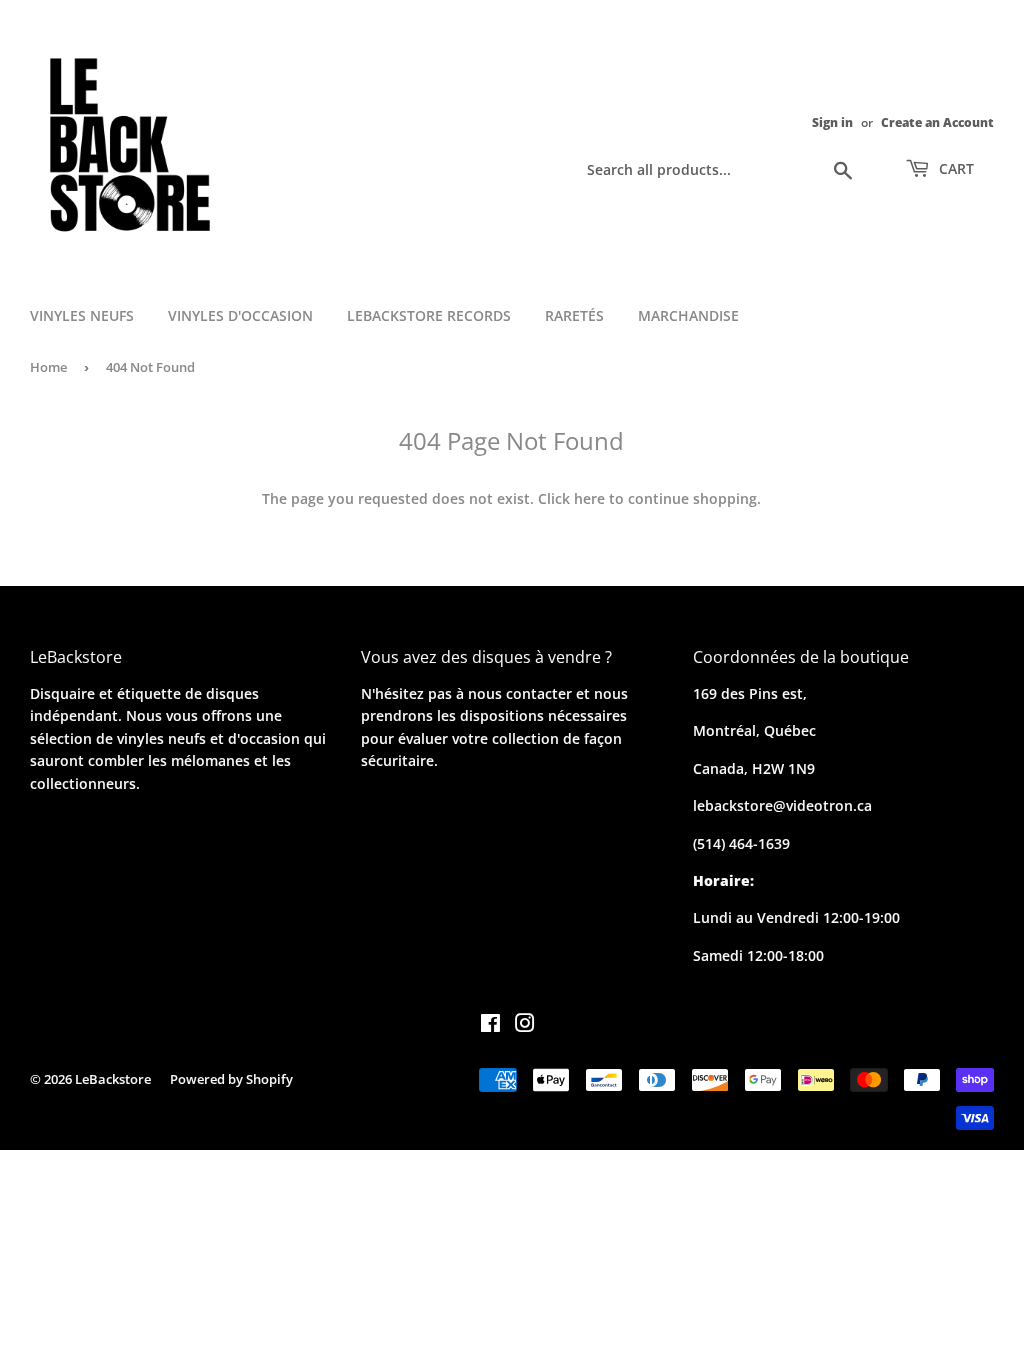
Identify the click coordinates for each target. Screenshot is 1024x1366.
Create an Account (937, 122)
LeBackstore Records (429, 315)
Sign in (832, 122)
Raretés (574, 315)
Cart (954, 168)
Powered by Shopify (231, 1079)
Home (48, 367)
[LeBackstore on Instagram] (525, 1025)
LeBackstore (113, 1079)
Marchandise (688, 315)
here (589, 498)
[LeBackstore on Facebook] (490, 1025)
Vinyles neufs (82, 315)
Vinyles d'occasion (240, 315)
